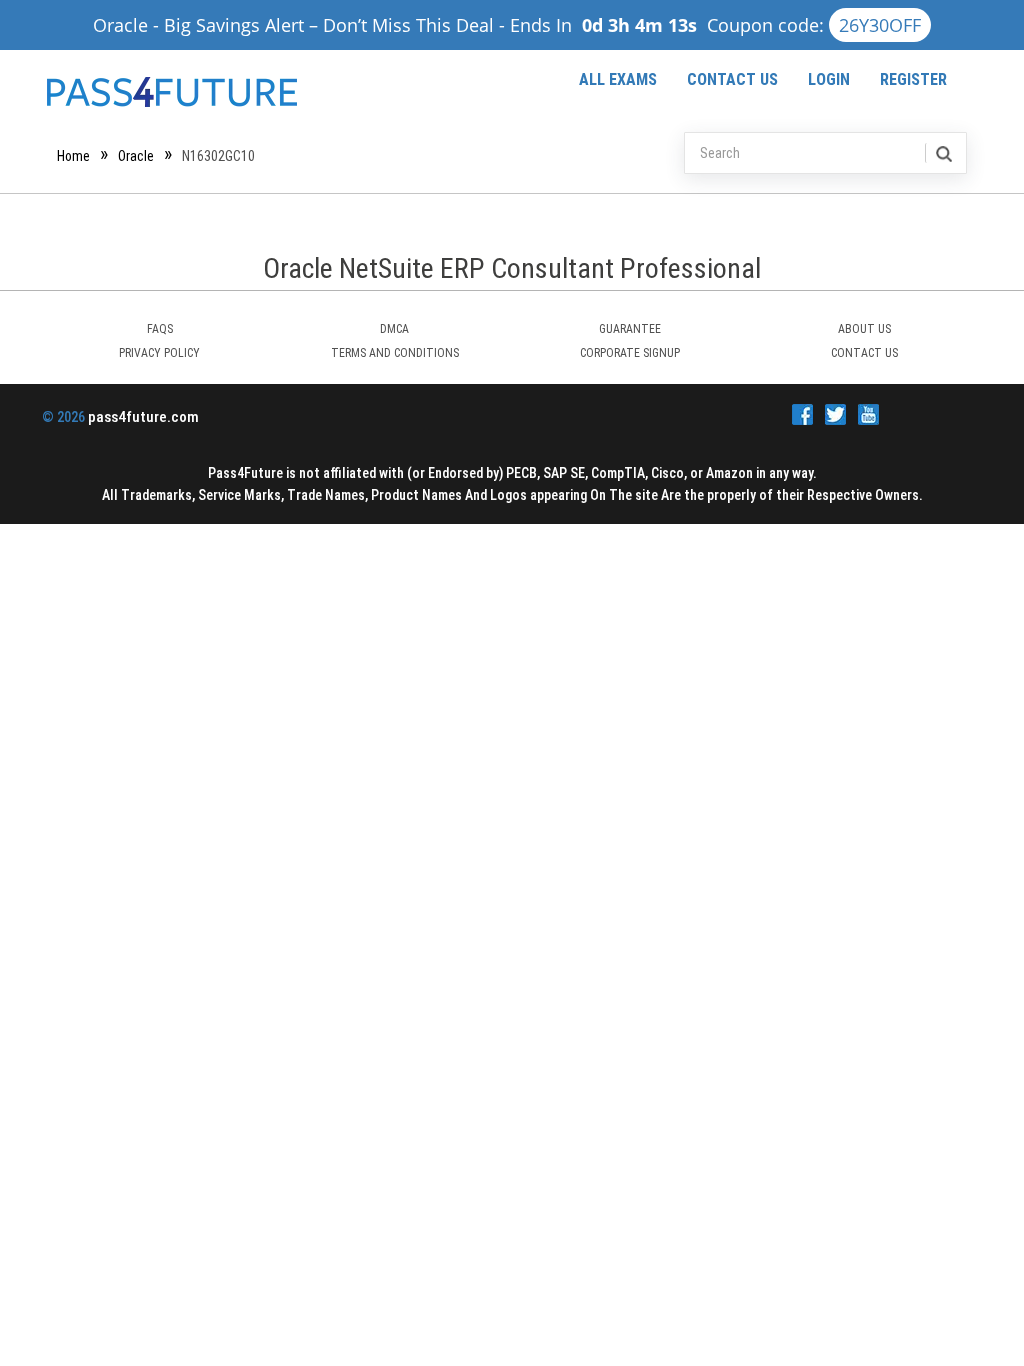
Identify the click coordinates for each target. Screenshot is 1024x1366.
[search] (942, 153)
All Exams (618, 79)
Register (913, 79)
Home (73, 156)
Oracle (136, 156)
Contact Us (732, 79)
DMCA (394, 329)
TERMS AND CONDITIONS (395, 353)
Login (829, 79)
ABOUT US (864, 329)
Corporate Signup (630, 353)
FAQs (160, 329)
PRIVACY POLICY (159, 353)
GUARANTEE (630, 329)
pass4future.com (143, 417)
